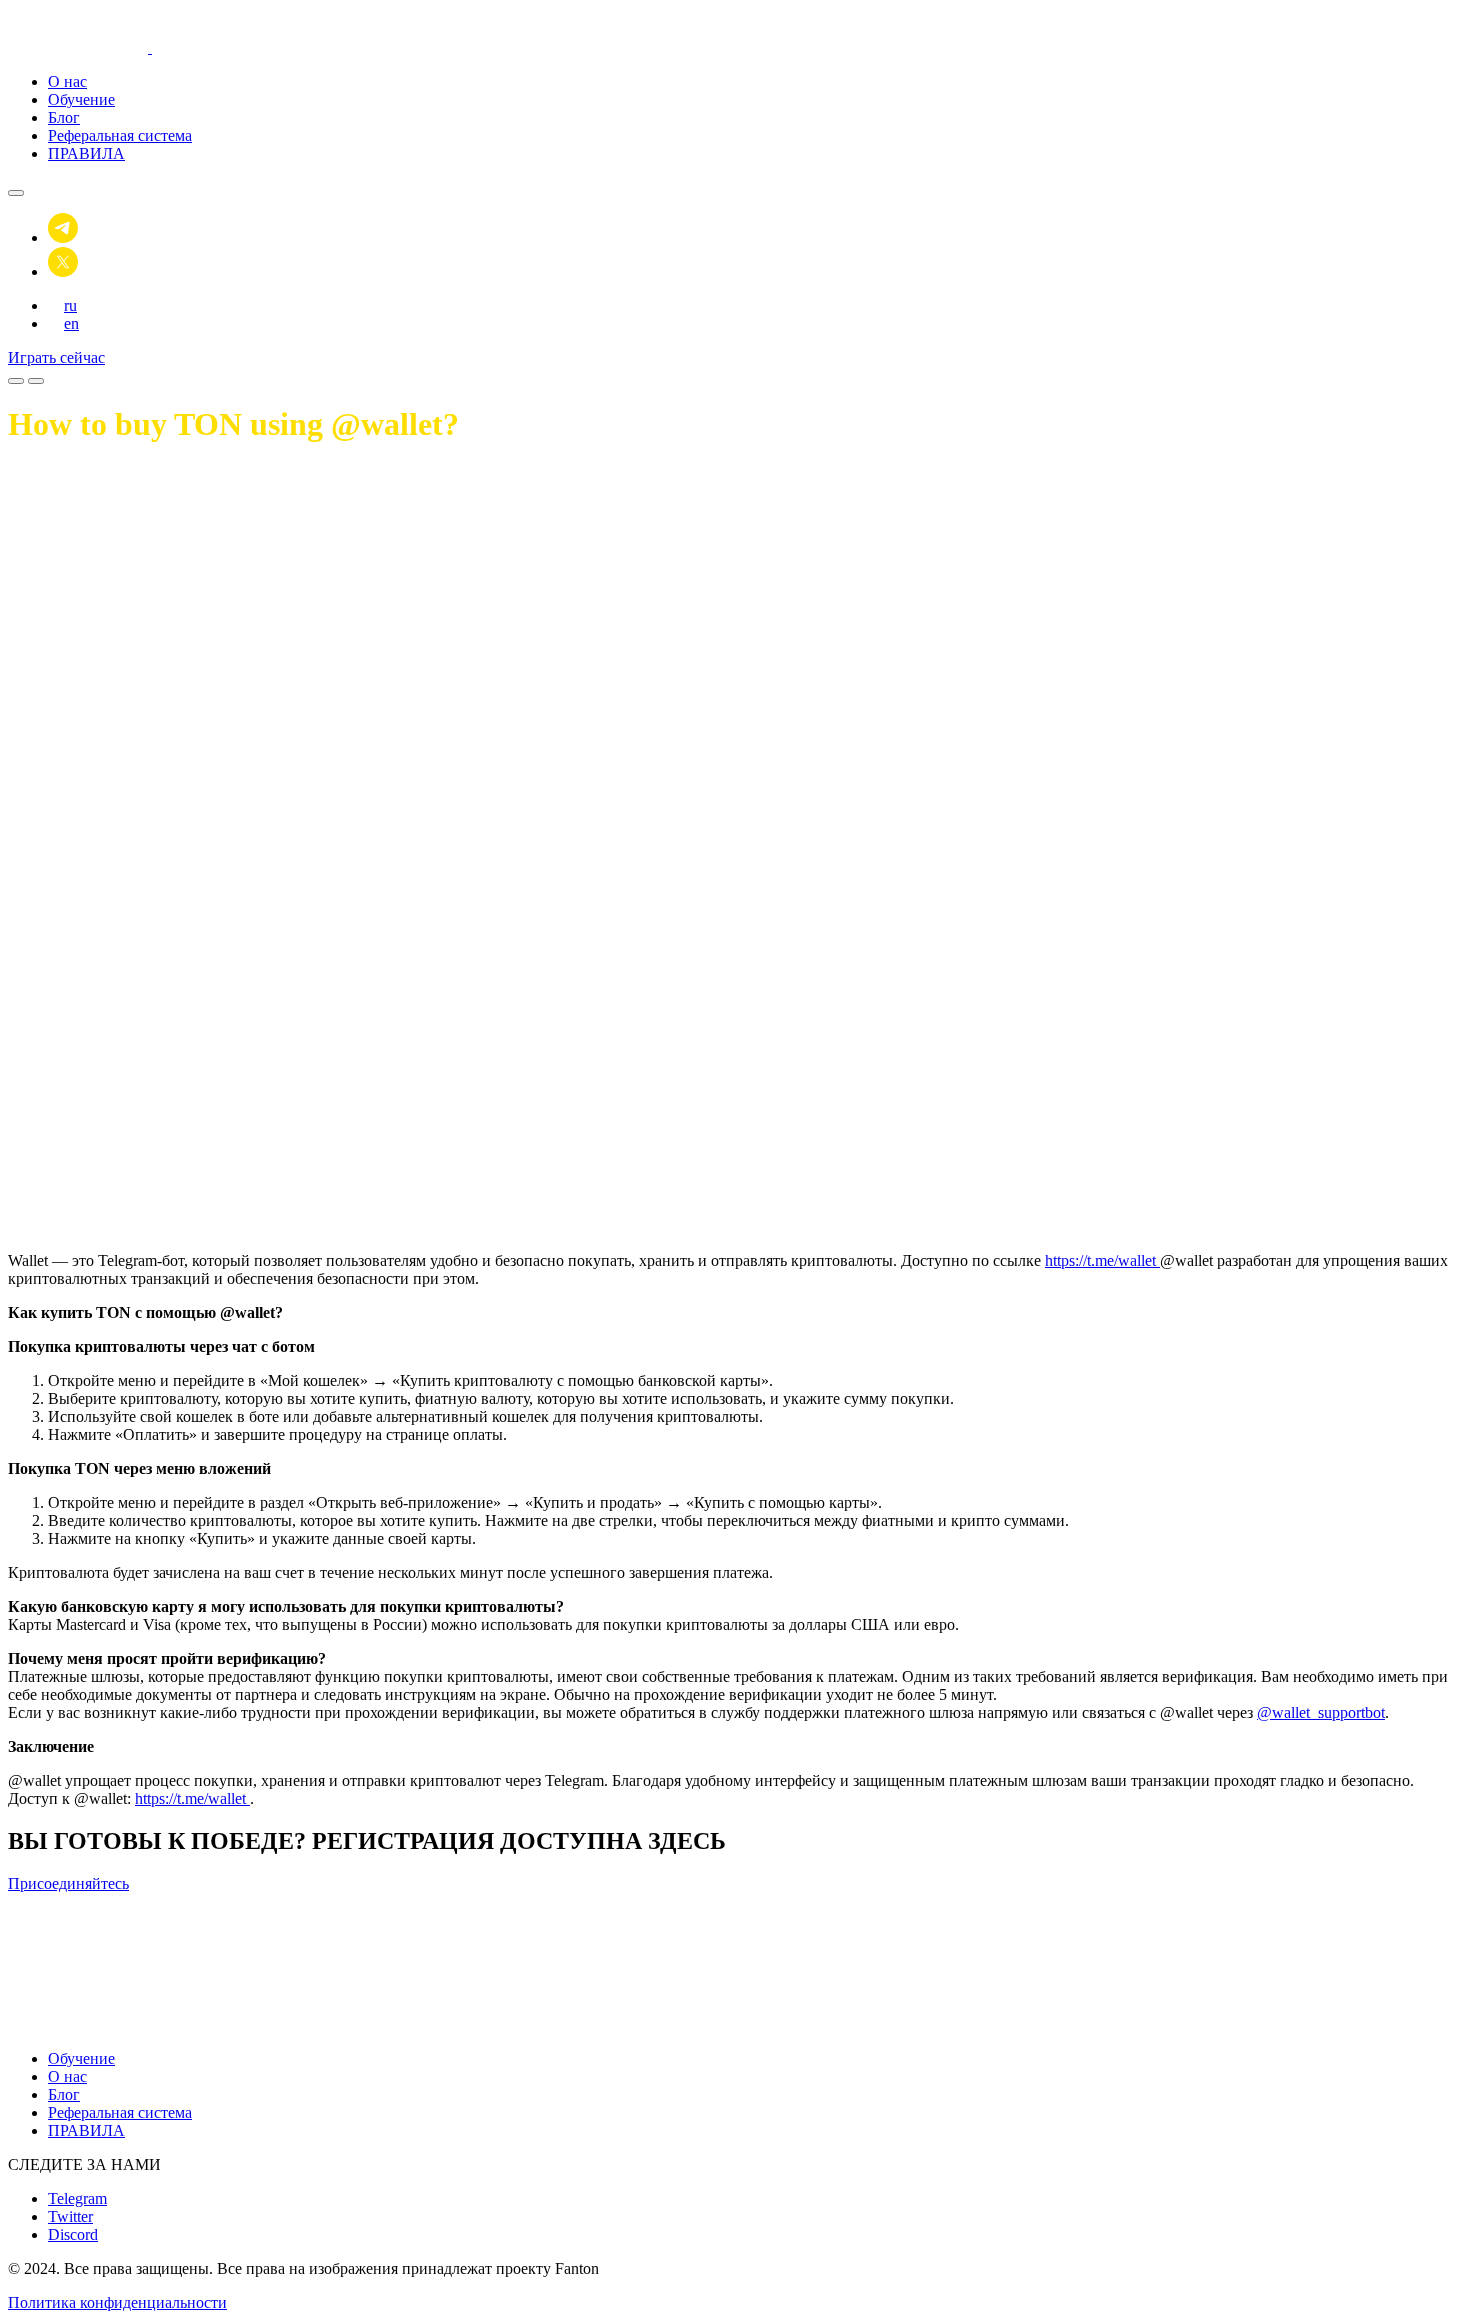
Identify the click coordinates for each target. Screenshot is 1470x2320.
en (71, 323)
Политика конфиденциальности (117, 2302)
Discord (73, 2234)
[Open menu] (16, 381)
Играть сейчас (56, 357)
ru (70, 305)
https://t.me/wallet (1102, 1260)
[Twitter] (63, 271)
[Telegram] (63, 237)
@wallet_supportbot (1321, 1712)
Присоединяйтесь (68, 1883)
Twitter (70, 2216)
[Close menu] (16, 193)
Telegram (77, 2198)
